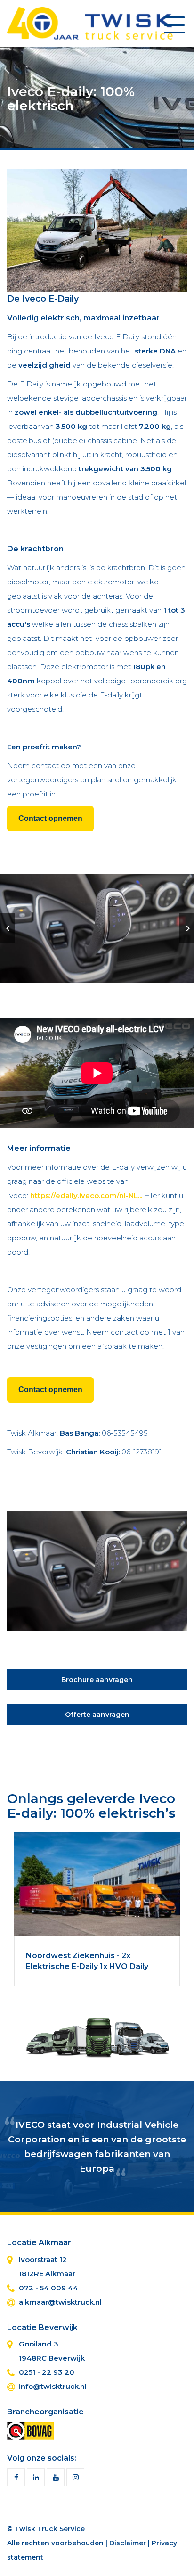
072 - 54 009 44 (48, 2288)
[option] (97, 928)
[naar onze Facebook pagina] (16, 2477)
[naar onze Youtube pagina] (56, 2477)
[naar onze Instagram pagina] (75, 2477)
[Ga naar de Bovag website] (31, 2430)
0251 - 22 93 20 (47, 2372)
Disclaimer (128, 2543)
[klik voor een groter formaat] (97, 230)
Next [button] (186, 928)
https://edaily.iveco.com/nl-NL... (86, 1195)
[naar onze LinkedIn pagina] (36, 2477)
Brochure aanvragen (97, 1680)
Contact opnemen (50, 818)
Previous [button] (8, 928)
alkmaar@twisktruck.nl (60, 2302)
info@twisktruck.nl (53, 2386)
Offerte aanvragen (97, 1715)
